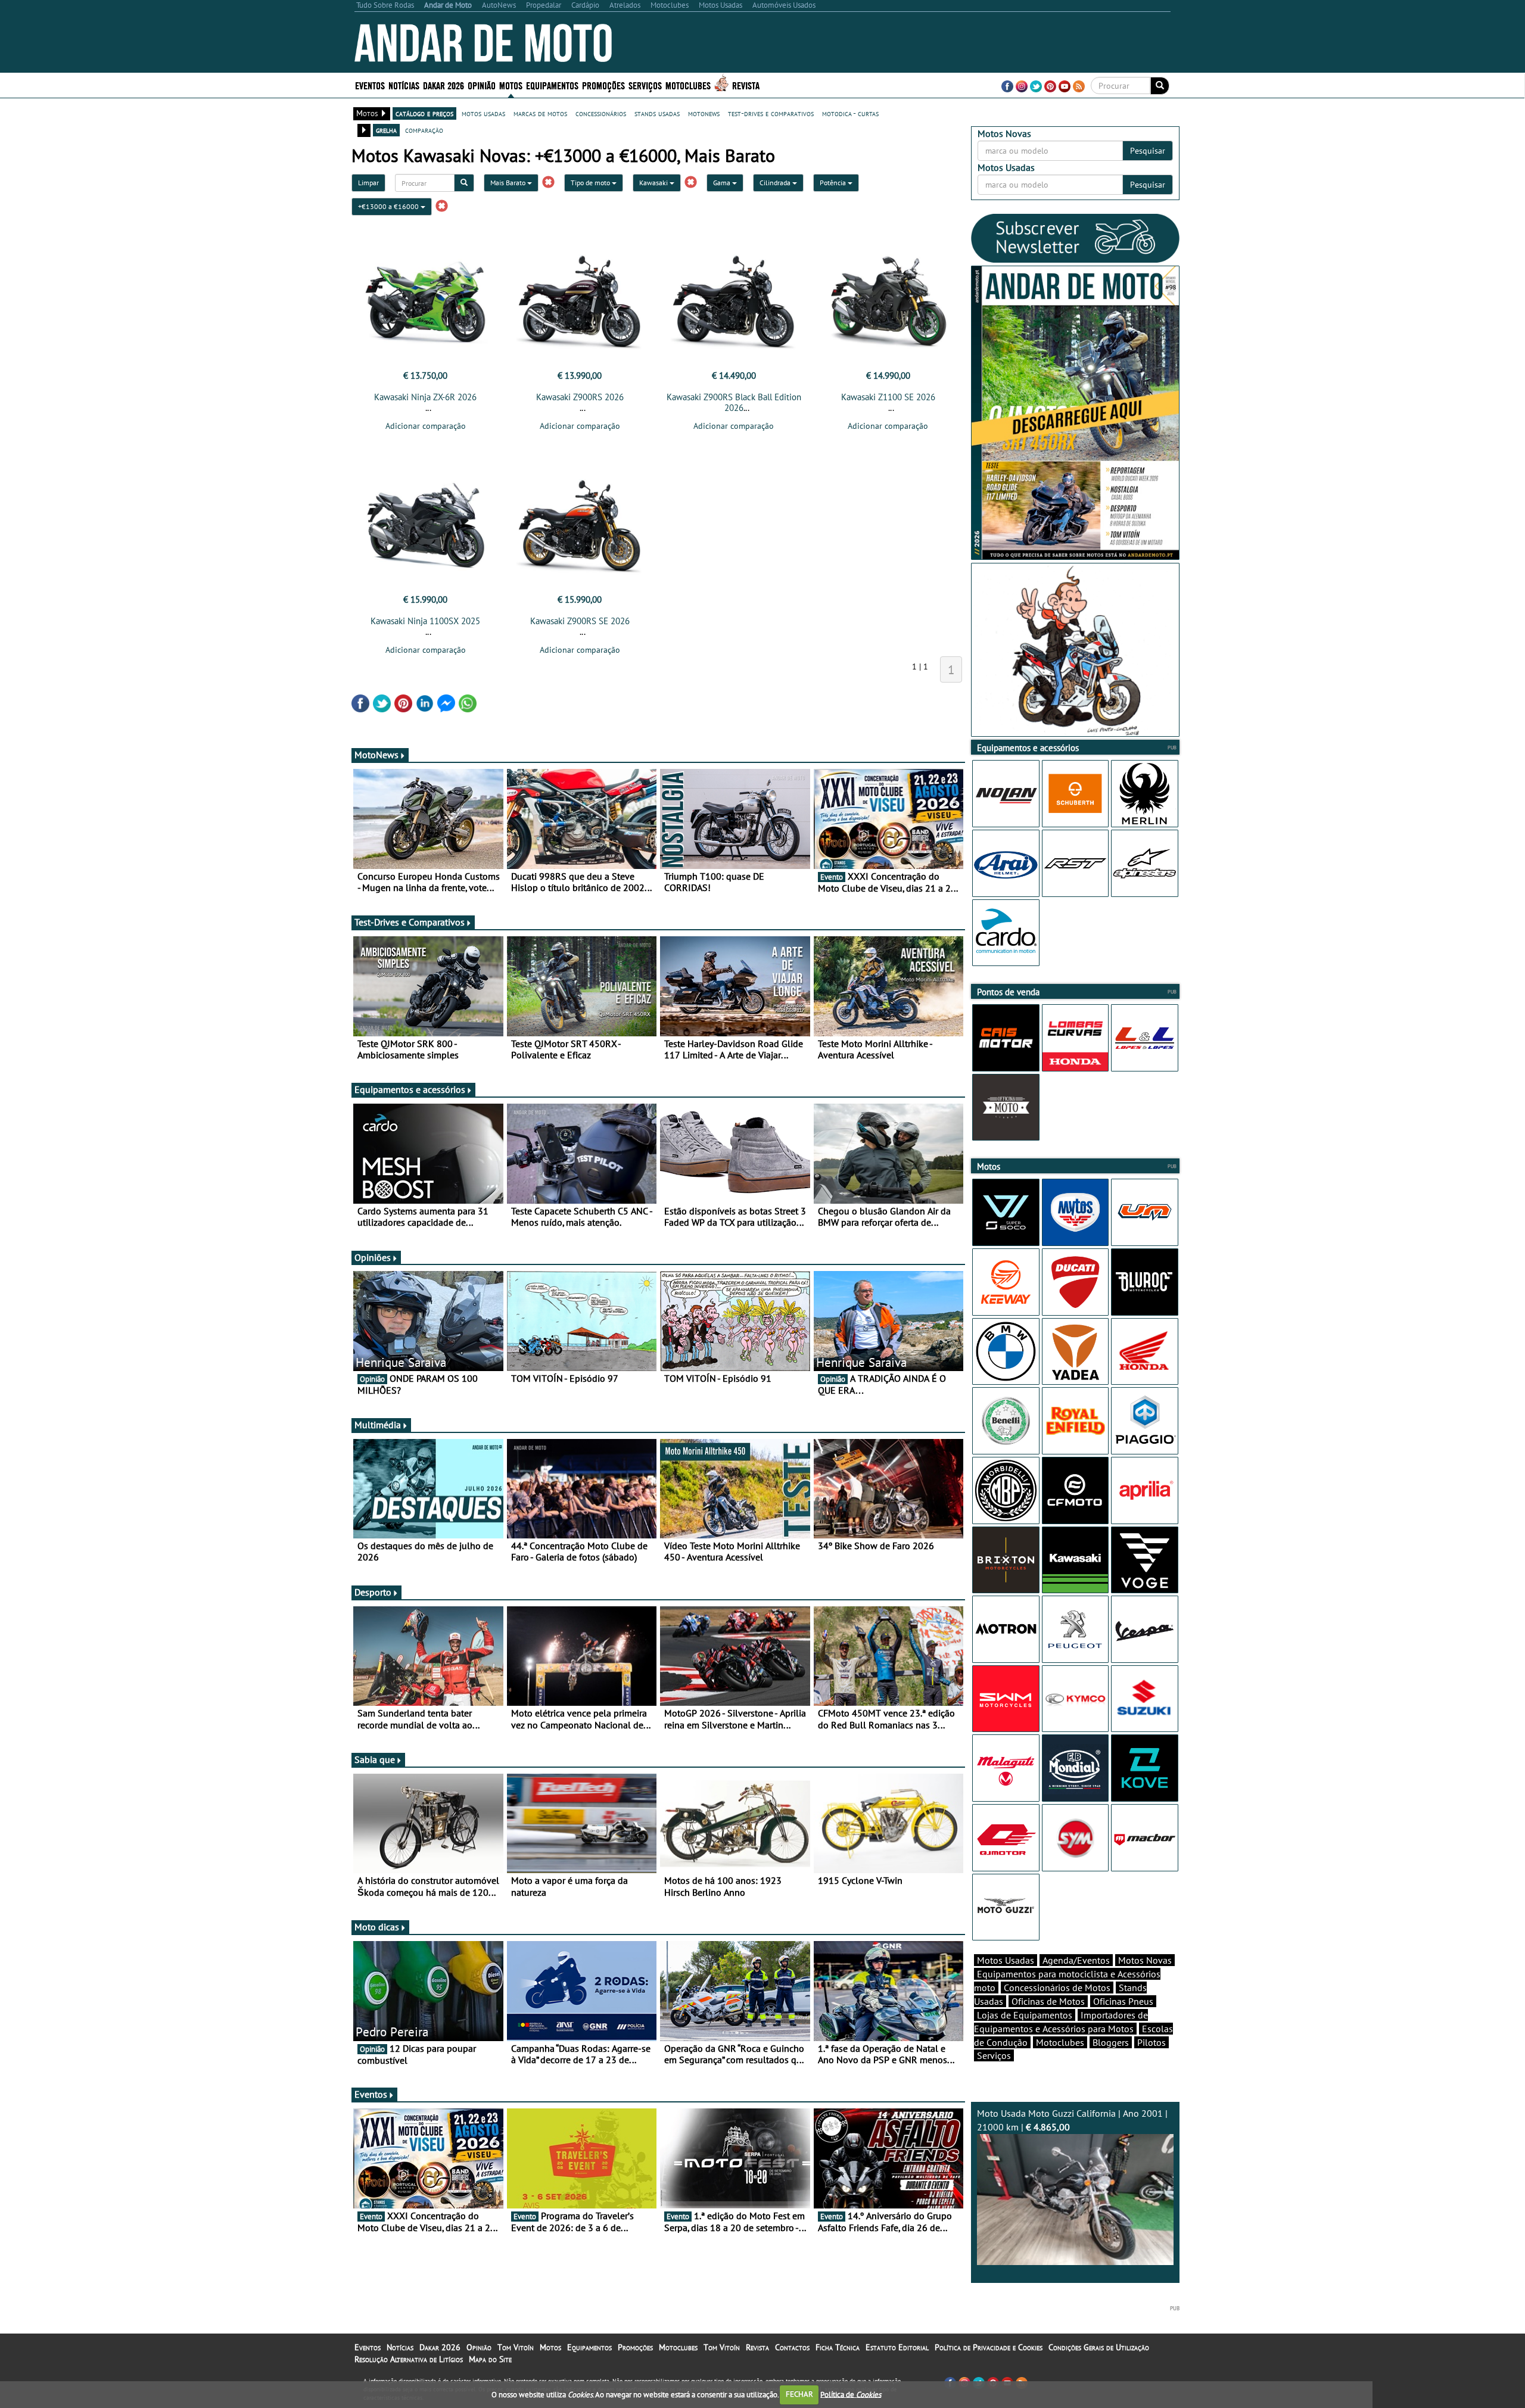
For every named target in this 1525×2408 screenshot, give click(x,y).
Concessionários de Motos (1057, 1988)
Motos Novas (1145, 1960)
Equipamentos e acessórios (410, 1089)
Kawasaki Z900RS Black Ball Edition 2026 (734, 402)
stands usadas (657, 113)
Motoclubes (688, 85)
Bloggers (1111, 2042)
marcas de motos (540, 113)
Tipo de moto (591, 183)
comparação (424, 130)
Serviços (994, 2055)
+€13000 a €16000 (389, 206)
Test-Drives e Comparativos (410, 922)
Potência (834, 183)
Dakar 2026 (444, 85)
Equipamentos (589, 2347)
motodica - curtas (850, 113)
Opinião (482, 85)
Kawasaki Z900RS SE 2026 (580, 621)
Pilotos (1151, 2042)
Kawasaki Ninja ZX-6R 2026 (425, 397)
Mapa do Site (490, 2359)
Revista (746, 85)
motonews (704, 113)
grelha (386, 130)
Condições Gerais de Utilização (1099, 2347)
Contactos (792, 2347)
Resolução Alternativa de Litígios (409, 2359)
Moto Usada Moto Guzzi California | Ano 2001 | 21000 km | (1072, 2120)
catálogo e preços (424, 113)
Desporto (373, 1592)
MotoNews (376, 755)
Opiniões (373, 1257)
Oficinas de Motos (1048, 2001)
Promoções (603, 85)
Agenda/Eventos (1076, 1960)
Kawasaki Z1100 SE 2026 (888, 397)
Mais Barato (509, 183)
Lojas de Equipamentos (1025, 2015)
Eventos (370, 85)
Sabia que (375, 1759)
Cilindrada (776, 183)
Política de (851, 2394)
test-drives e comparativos (771, 113)
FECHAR (799, 2394)
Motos (550, 2347)
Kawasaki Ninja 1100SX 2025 (425, 621)
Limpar (368, 183)
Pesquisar (1148, 151)
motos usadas (483, 113)
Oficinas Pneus (1123, 2001)
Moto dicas (377, 1927)
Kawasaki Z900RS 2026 (580, 397)
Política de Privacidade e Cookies (989, 2347)
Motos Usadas (1006, 1960)
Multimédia (378, 1425)
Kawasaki (654, 183)
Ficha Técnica (838, 2347)
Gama (723, 183)
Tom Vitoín (516, 2347)
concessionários (601, 113)
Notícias (400, 2347)
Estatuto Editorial (897, 2347)
